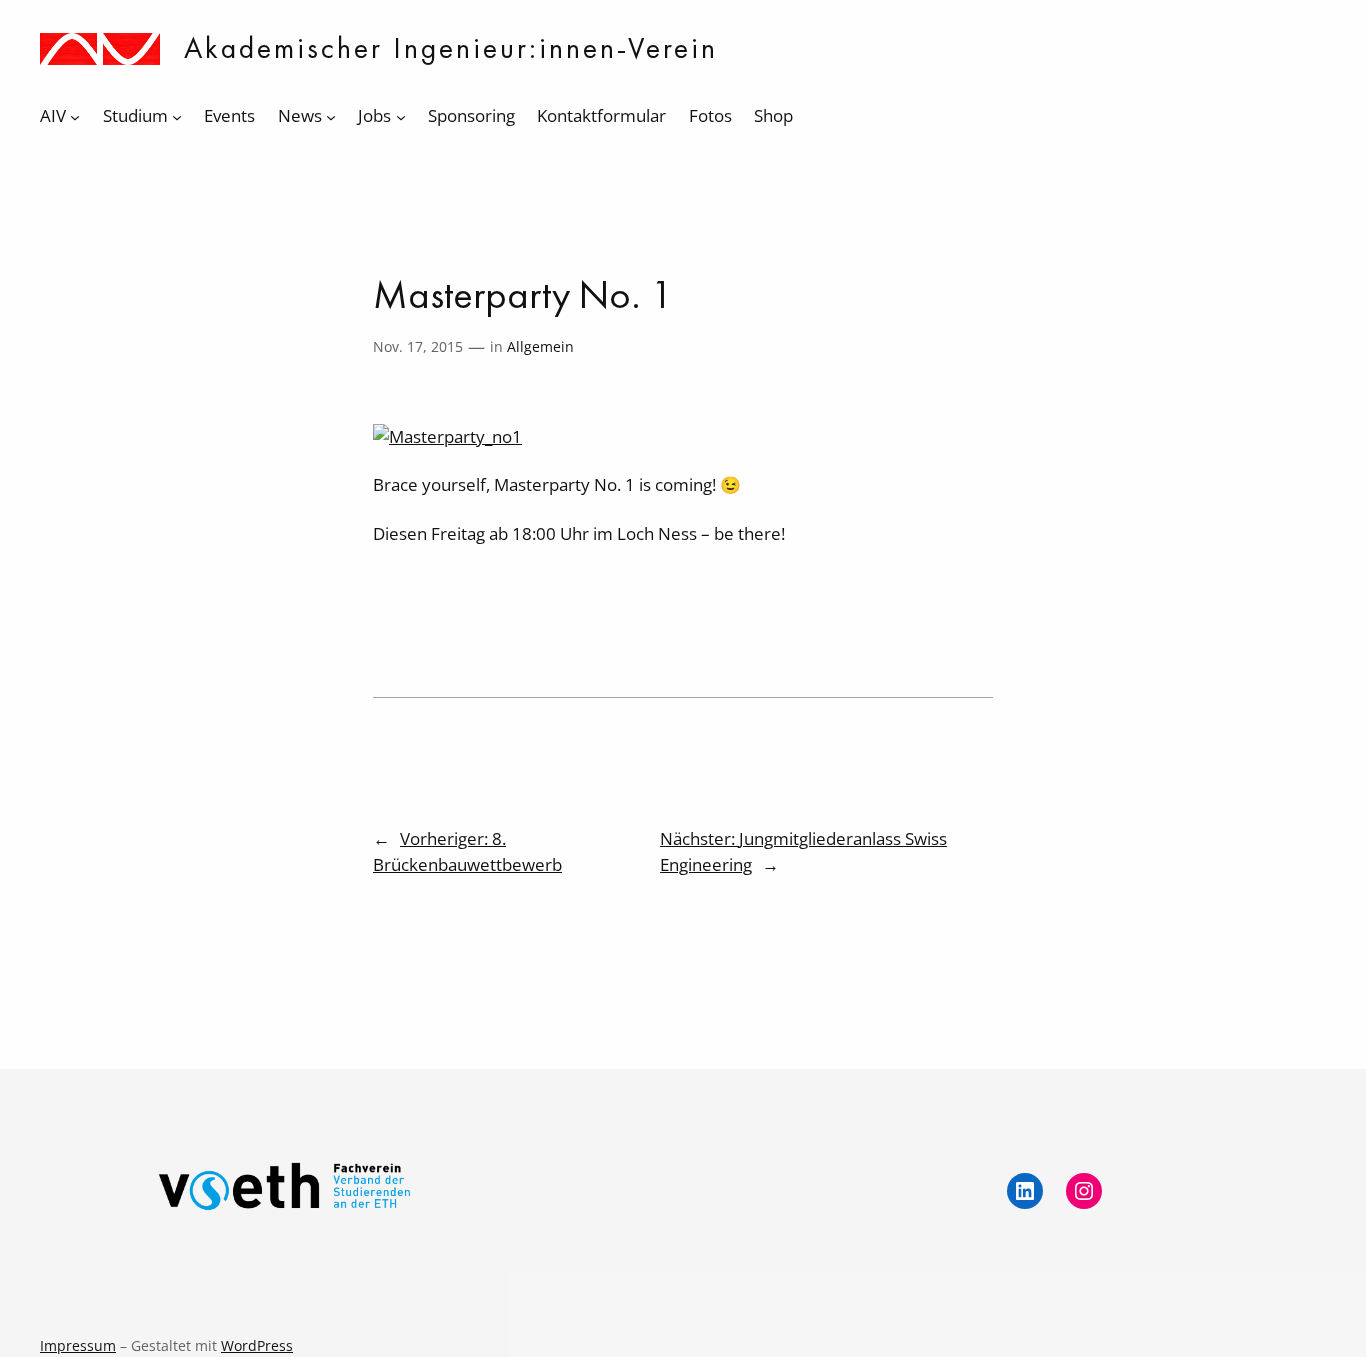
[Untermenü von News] (331, 116)
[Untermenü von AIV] (75, 116)
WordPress (257, 1345)
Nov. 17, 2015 (418, 346)
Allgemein (540, 346)
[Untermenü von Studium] (177, 116)
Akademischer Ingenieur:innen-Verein (451, 48)
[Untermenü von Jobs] (401, 116)
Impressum (78, 1345)
